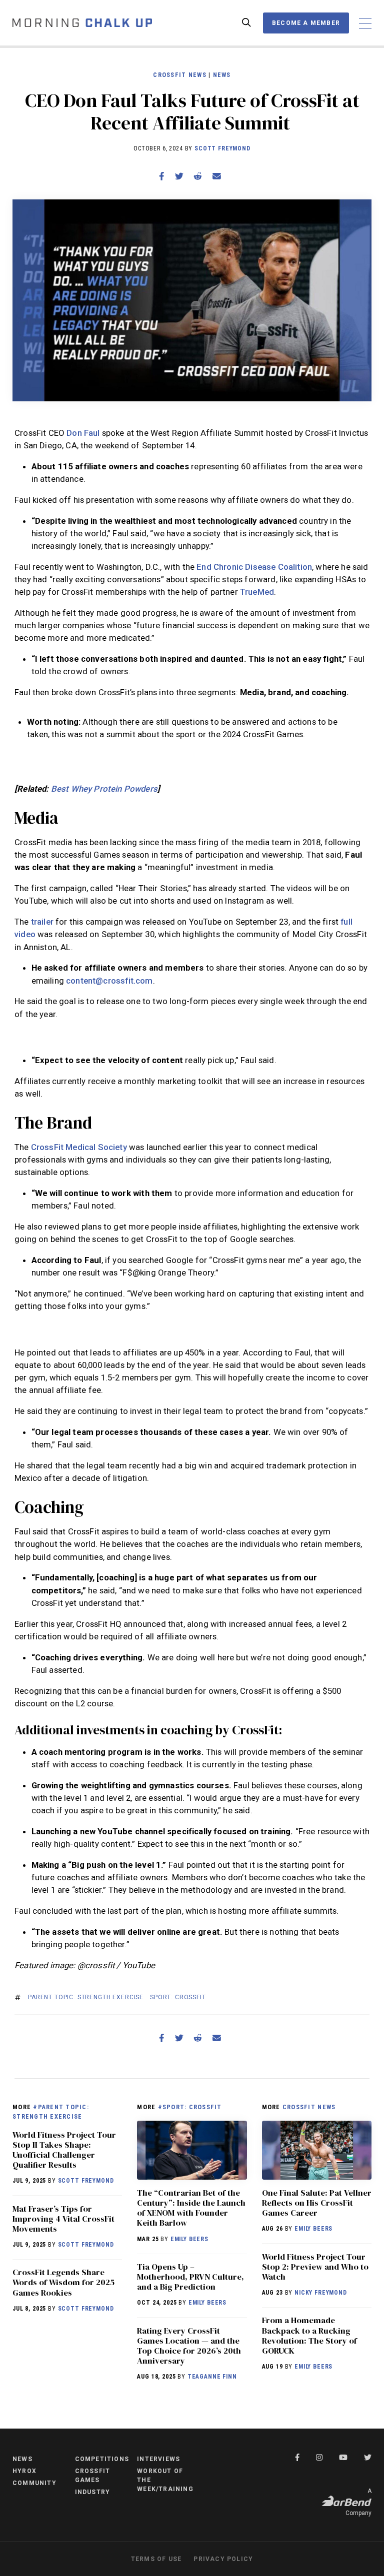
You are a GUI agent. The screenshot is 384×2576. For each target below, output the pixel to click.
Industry (93, 2492)
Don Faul (83, 433)
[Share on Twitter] (179, 176)
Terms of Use (156, 2559)
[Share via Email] (216, 176)
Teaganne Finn (212, 2377)
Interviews (158, 2459)
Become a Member (306, 23)
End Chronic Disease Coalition (254, 567)
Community (34, 2483)
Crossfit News (179, 75)
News (222, 75)
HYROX (24, 2471)
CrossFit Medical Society (79, 1147)
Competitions (102, 2459)
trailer (42, 922)
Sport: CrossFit (178, 1997)
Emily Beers (189, 2239)
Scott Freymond (222, 148)
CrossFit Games (93, 2476)
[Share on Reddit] (198, 176)
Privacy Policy (223, 2559)
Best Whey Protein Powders (104, 789)
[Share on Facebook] (162, 176)
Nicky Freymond (321, 2293)
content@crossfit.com (109, 981)
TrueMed (257, 592)
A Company (358, 2502)
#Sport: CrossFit (190, 2107)
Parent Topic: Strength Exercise (86, 1997)
